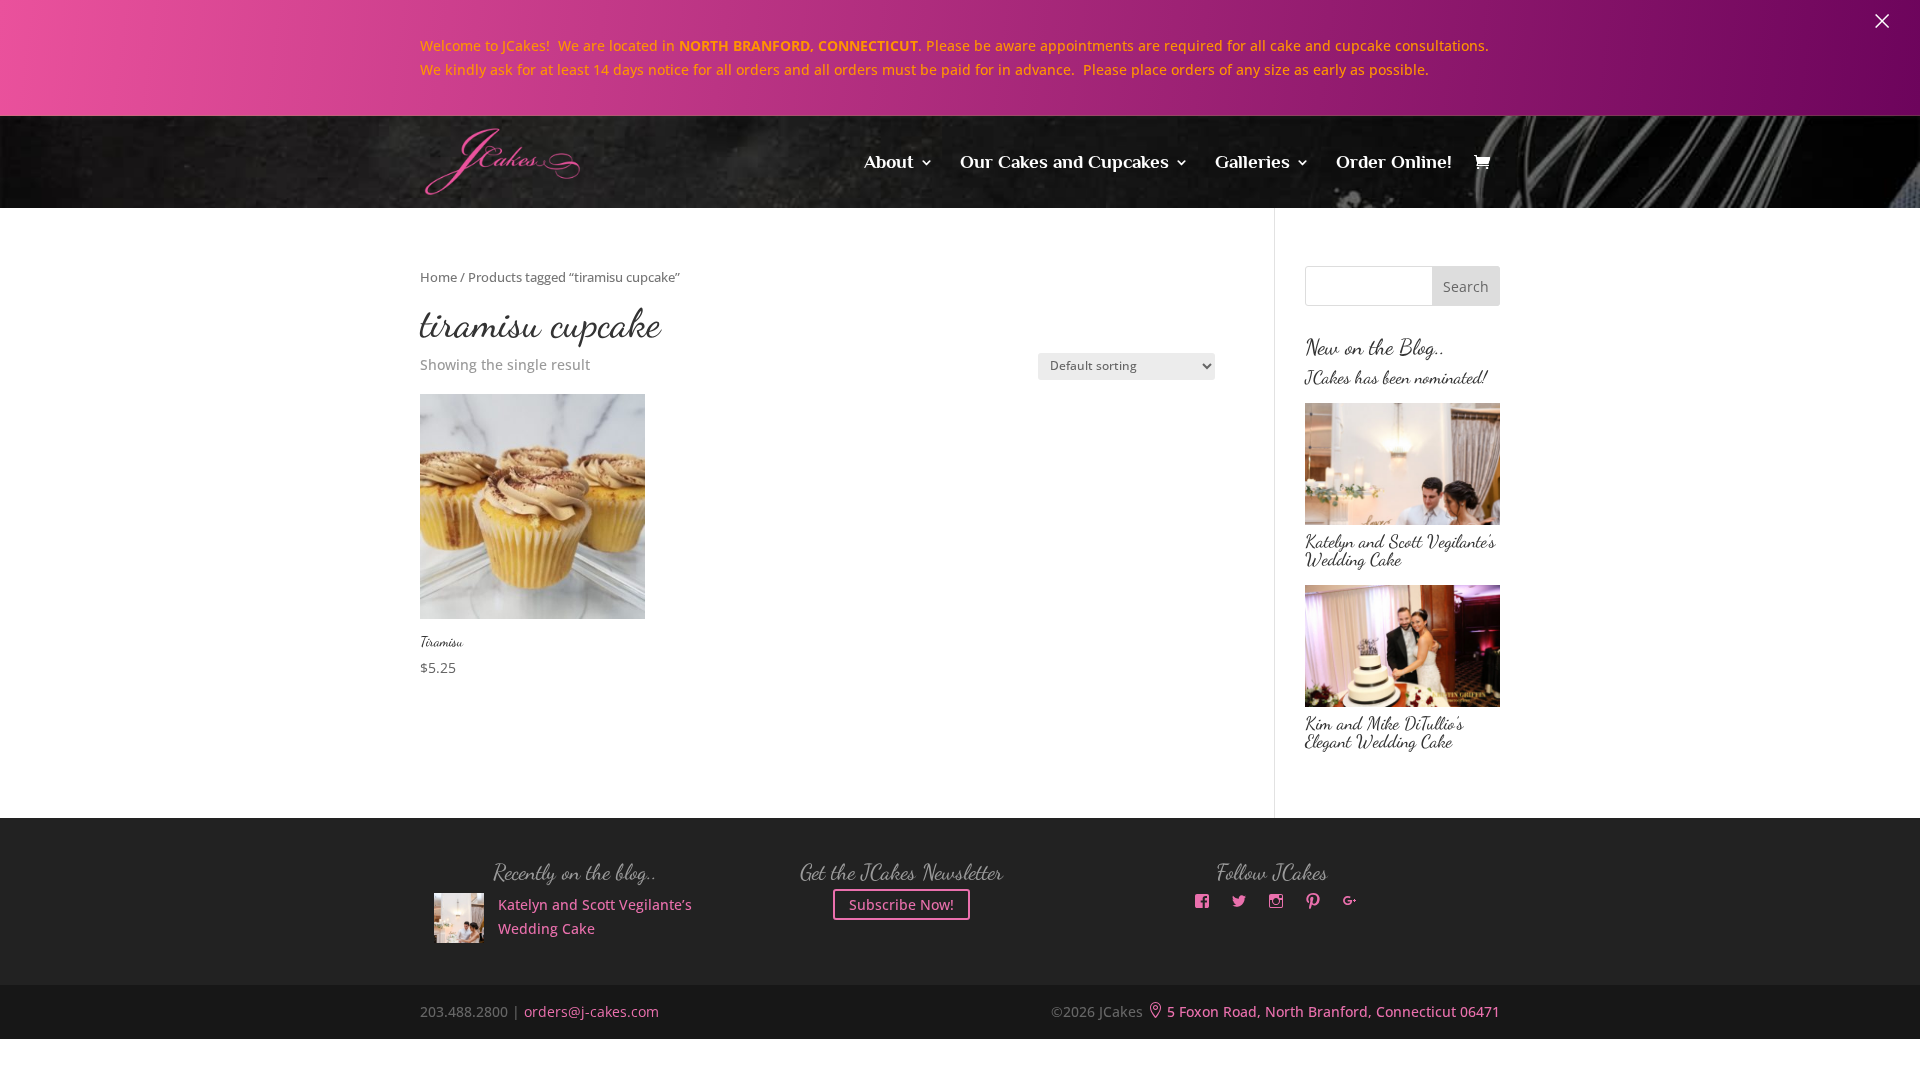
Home (438, 277)
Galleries (1252, 163)
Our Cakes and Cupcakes (1064, 163)
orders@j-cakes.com (591, 1011)
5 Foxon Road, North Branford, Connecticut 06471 (1323, 1011)
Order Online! (1394, 163)
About (889, 163)
